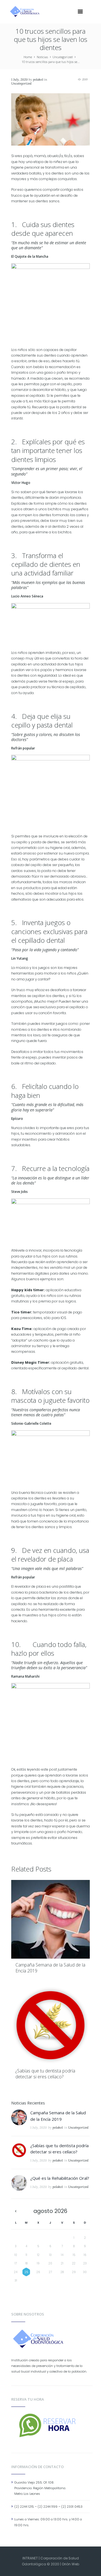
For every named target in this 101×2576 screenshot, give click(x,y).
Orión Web (70, 2564)
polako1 (38, 80)
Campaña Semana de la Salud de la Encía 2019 (50, 1968)
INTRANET (30, 2558)
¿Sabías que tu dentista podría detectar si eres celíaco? (45, 2074)
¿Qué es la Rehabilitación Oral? (60, 2178)
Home (28, 57)
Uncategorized (63, 57)
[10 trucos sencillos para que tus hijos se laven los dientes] (50, 119)
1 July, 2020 (19, 80)
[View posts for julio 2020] (16, 2211)
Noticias (42, 57)
